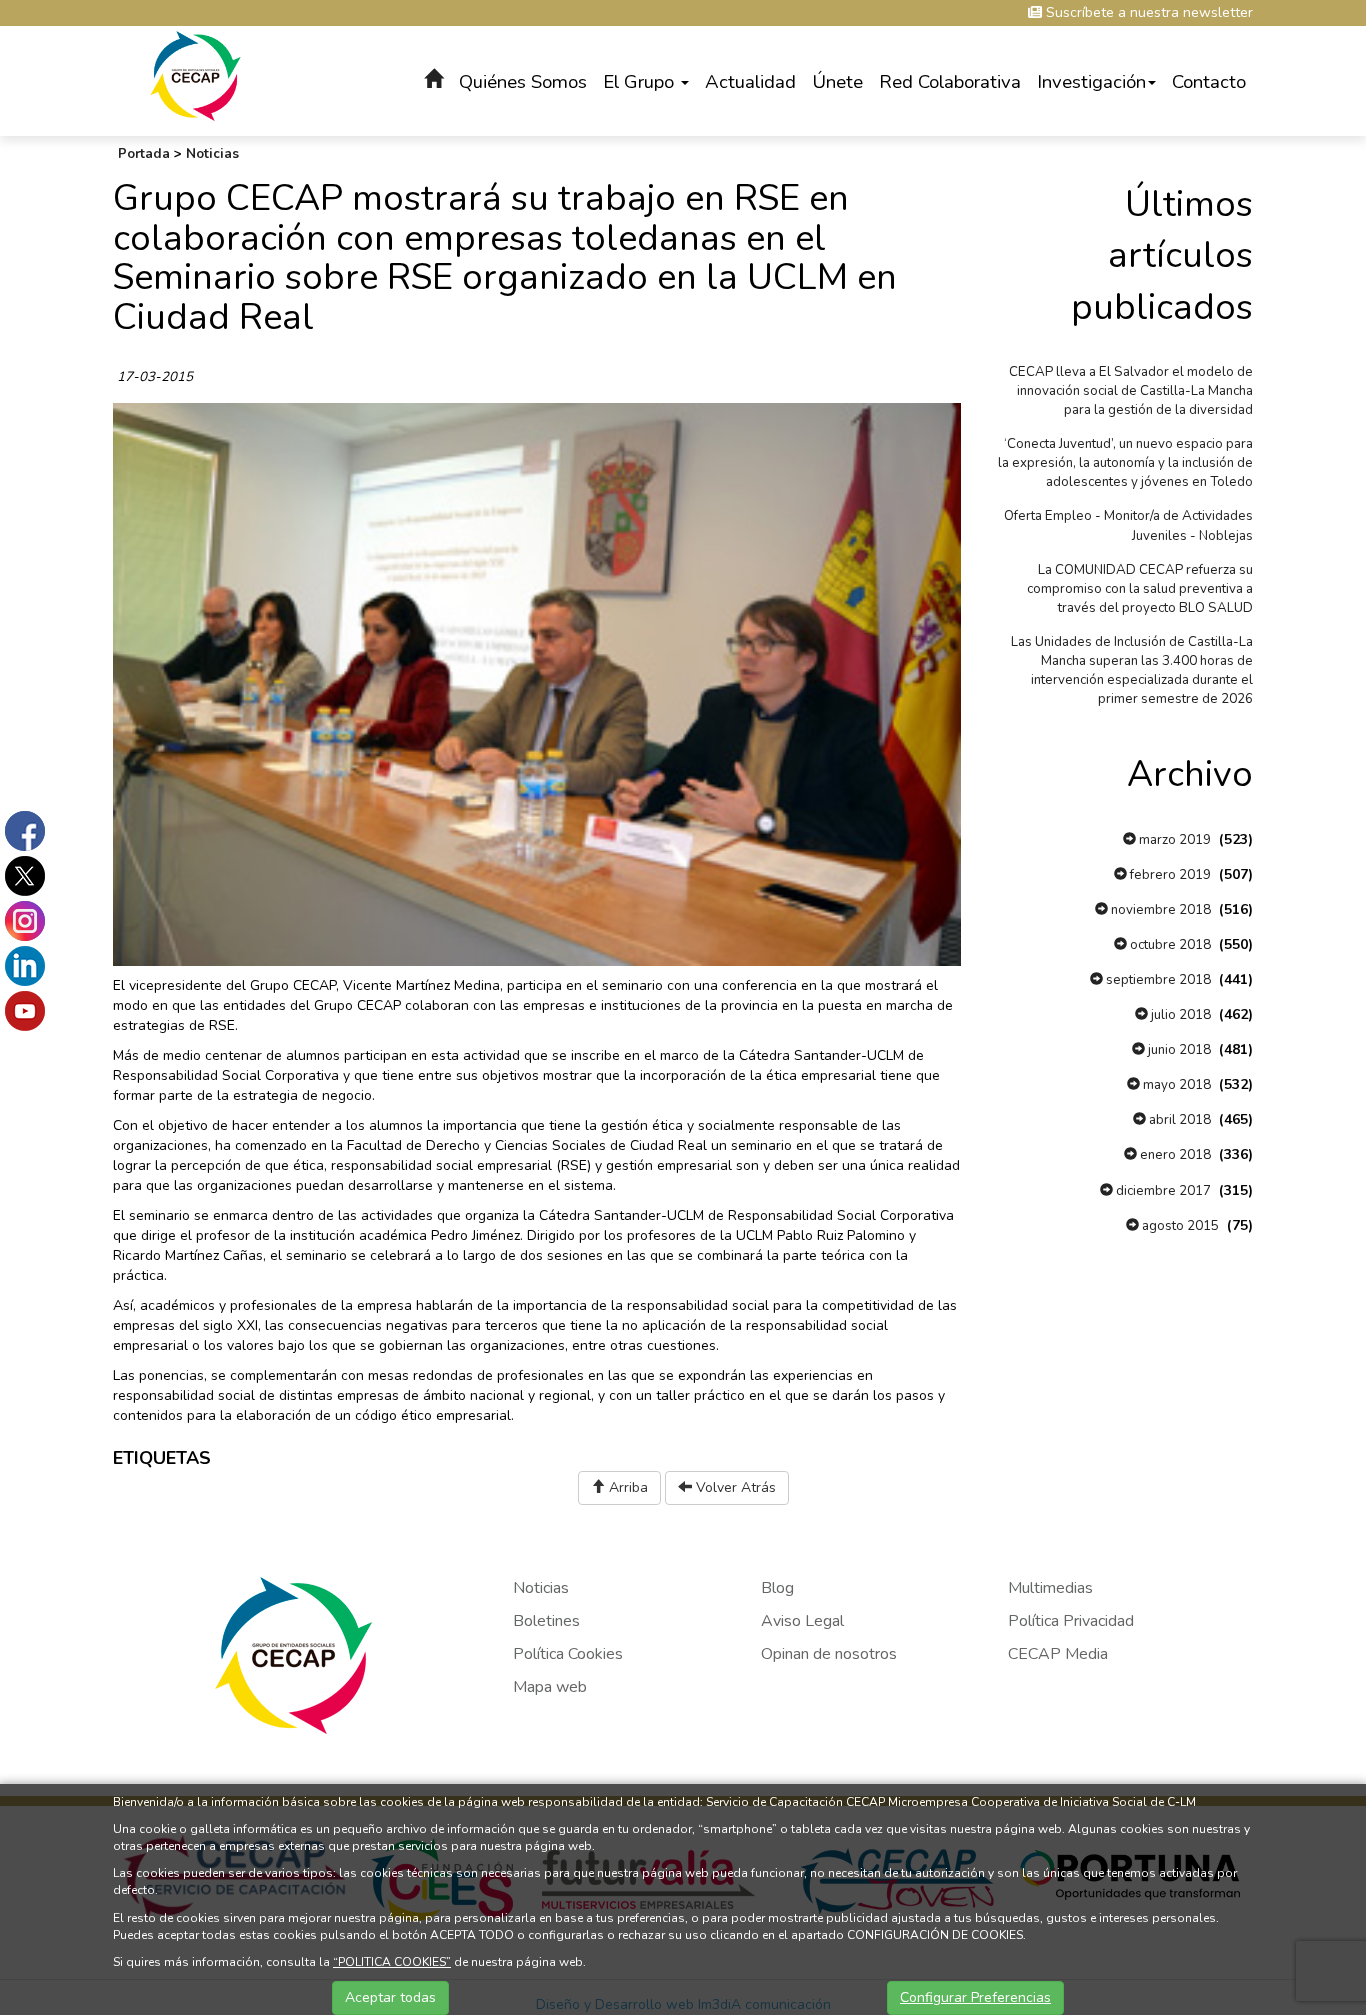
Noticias (212, 154)
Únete (837, 82)
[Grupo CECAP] (195, 74)
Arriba (626, 1487)
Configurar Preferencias (975, 1997)
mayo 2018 (1175, 1085)
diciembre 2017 (1162, 1191)
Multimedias (1050, 1588)
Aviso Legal (802, 1621)
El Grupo (641, 82)
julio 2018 (1179, 1015)
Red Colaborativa (950, 82)
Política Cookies (568, 1654)
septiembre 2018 (1157, 980)
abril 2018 (1178, 1120)
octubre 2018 (1169, 945)
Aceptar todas (390, 1997)
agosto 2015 (1179, 1226)
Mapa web (550, 1687)
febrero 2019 (1169, 875)
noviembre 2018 (1159, 910)
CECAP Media (1058, 1654)
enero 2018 (1174, 1155)
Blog (777, 1588)
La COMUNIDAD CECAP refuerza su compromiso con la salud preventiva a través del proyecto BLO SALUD (1140, 589)
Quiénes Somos (523, 82)
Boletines (546, 1621)
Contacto (1209, 82)
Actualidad (750, 82)
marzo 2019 (1173, 840)
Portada (144, 154)
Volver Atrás (734, 1487)
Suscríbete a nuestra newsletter (1147, 12)
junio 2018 (1178, 1050)
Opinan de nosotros (829, 1654)
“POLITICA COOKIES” (392, 1962)
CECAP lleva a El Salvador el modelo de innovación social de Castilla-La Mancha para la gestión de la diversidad (1131, 391)
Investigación (1091, 82)
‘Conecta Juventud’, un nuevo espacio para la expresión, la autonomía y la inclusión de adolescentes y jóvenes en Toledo (1125, 463)
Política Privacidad (1071, 1621)
